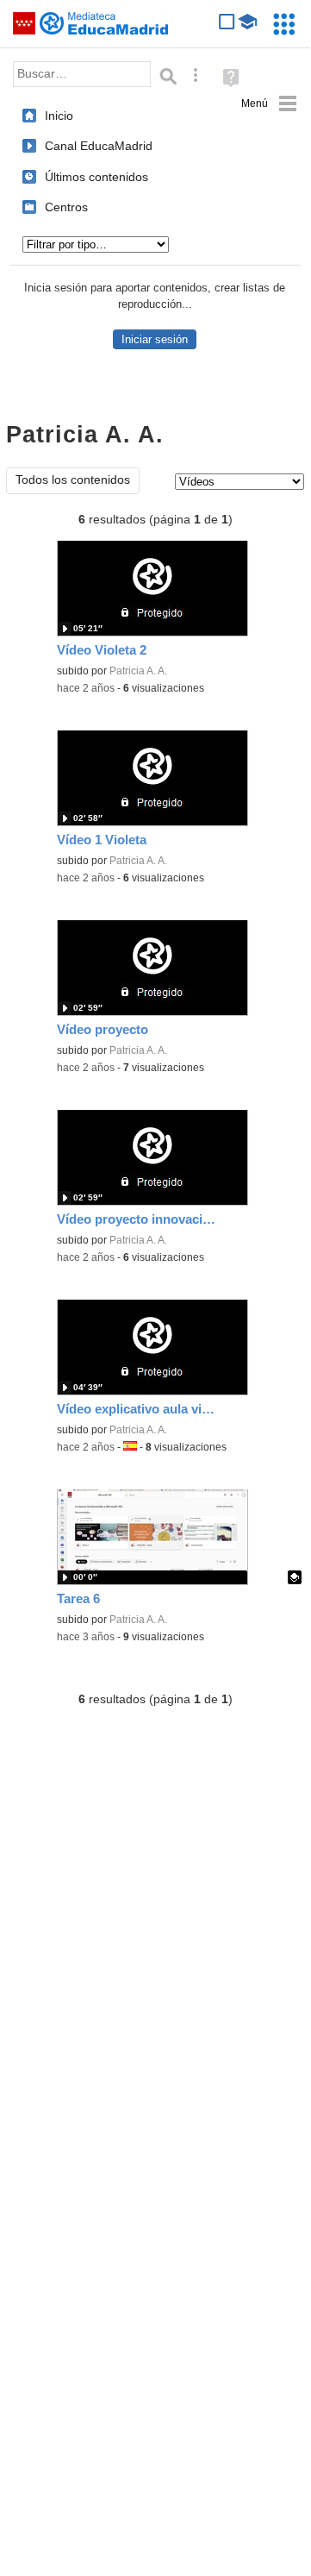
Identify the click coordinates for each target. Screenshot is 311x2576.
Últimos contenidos (96, 177)
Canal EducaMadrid (99, 146)
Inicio (59, 116)
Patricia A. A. (138, 671)
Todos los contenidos (73, 480)
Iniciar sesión (155, 339)
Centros (66, 207)
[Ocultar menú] (269, 104)
